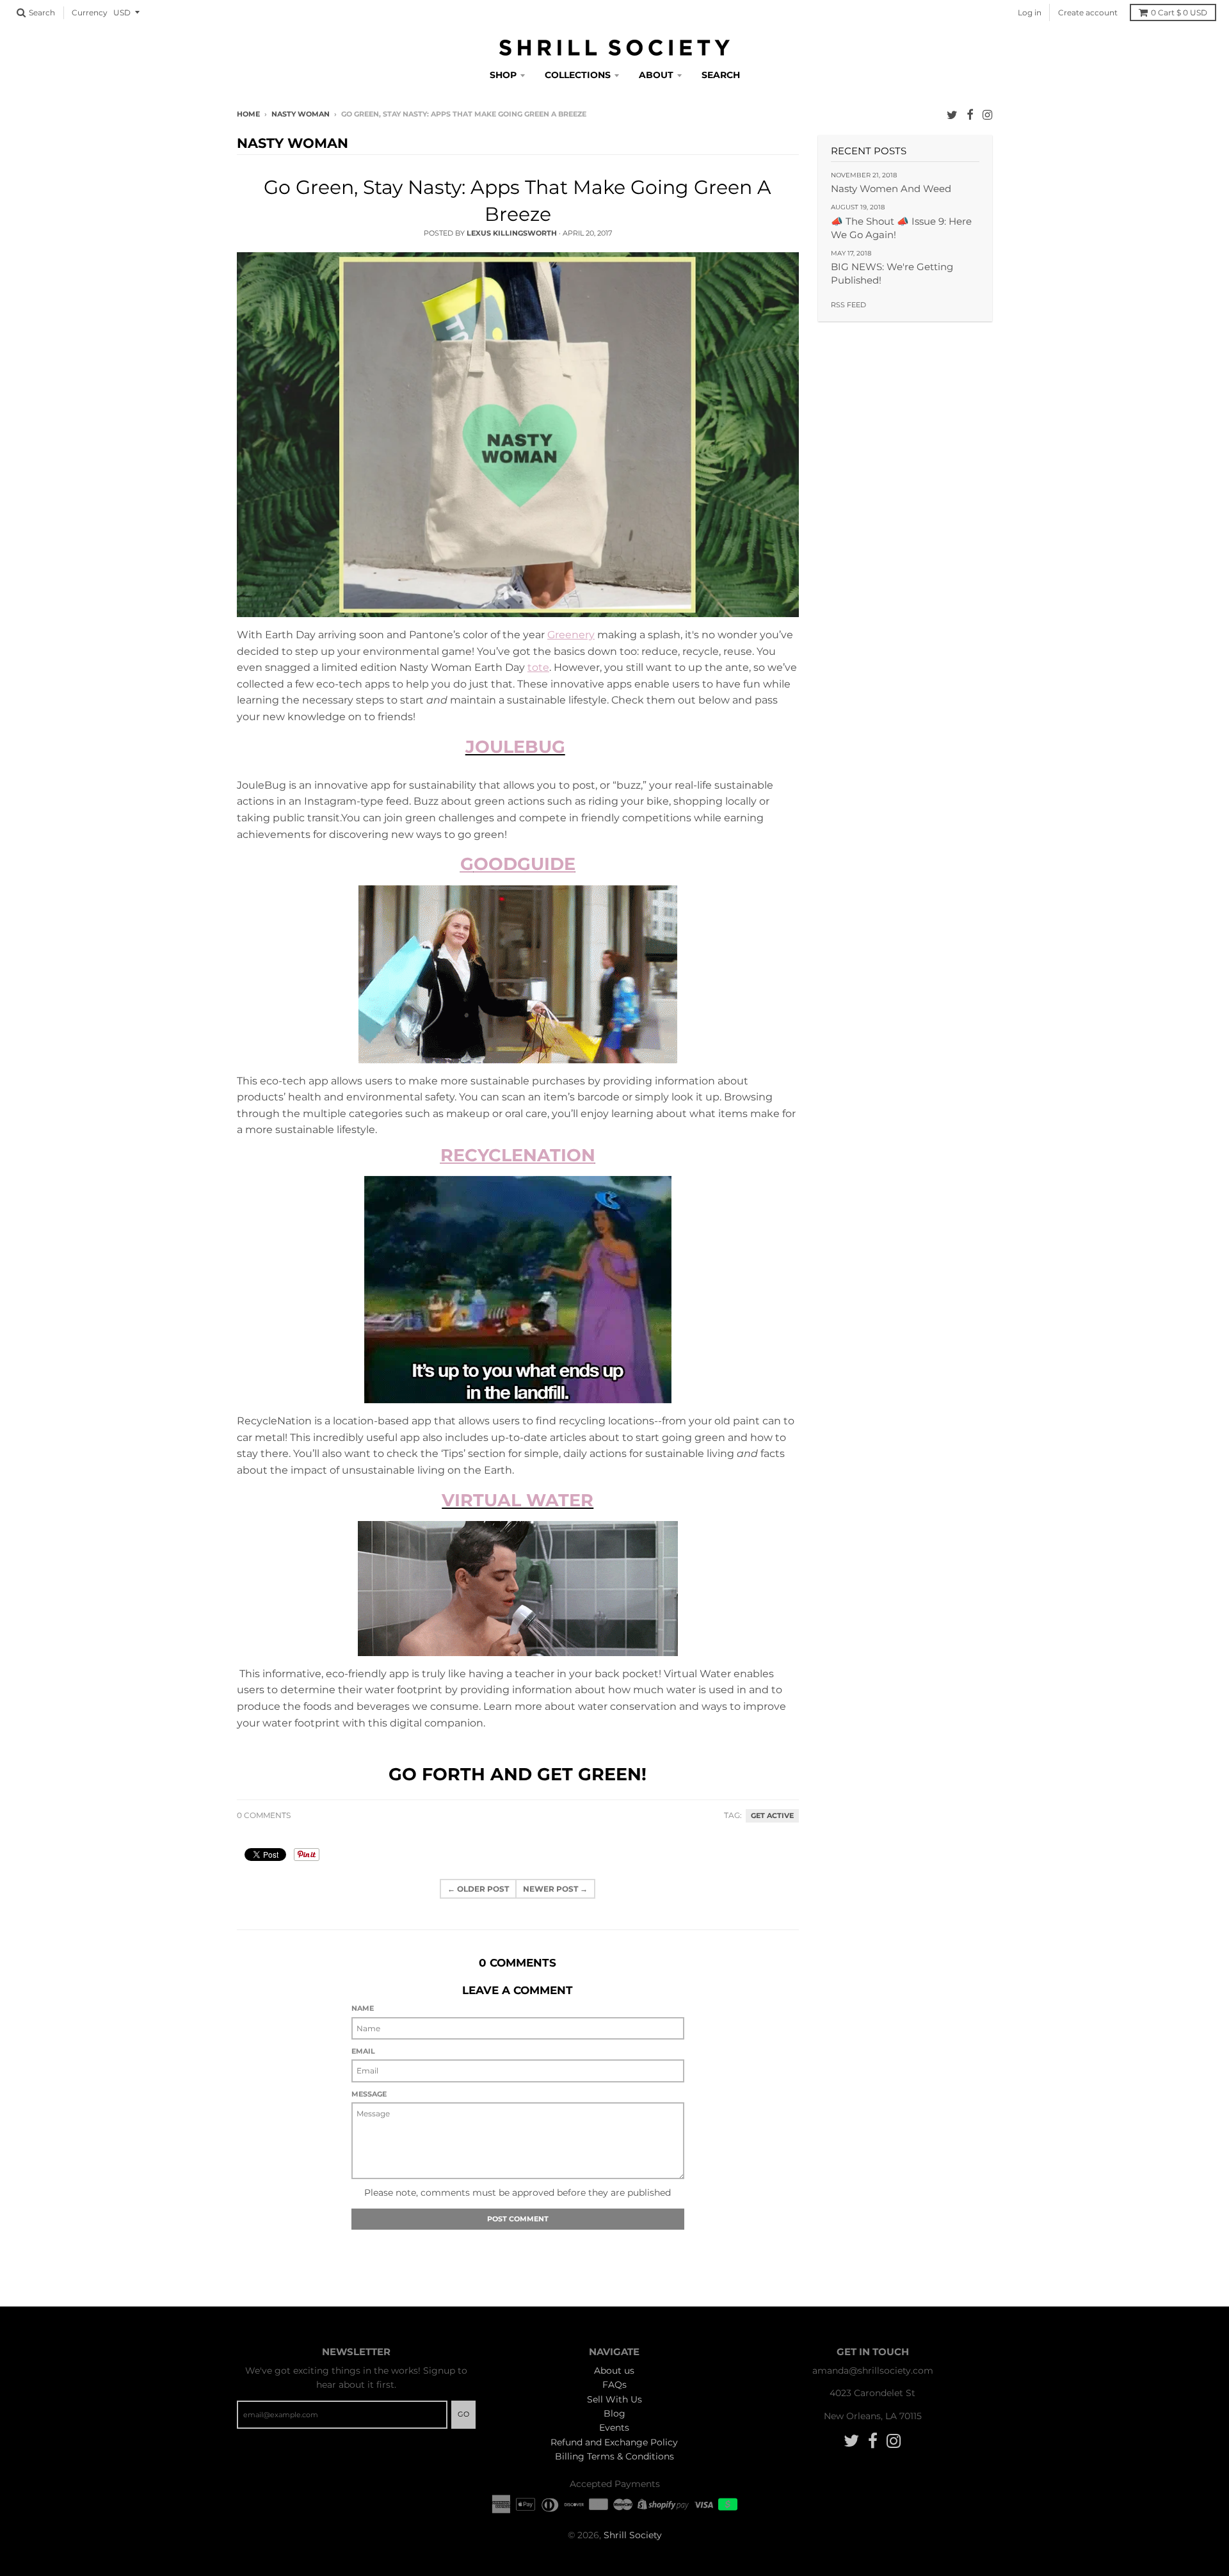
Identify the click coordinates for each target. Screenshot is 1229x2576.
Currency (90, 12)
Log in (1030, 12)
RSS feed (848, 305)
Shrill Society (633, 2535)
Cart (1179, 12)
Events (614, 2427)
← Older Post (478, 1889)
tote (538, 667)
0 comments (264, 1815)
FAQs (614, 2385)
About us (614, 2371)
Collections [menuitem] (578, 75)
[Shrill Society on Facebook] (970, 115)
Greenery (571, 635)
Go (463, 2414)
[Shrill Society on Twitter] (952, 115)
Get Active (772, 1816)
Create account (1088, 12)
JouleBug (515, 747)
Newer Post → (555, 1889)
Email (363, 2051)
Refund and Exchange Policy (614, 2442)
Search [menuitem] (721, 75)
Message (369, 2094)
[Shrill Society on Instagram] (987, 115)
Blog (614, 2413)
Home (248, 114)
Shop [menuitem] (503, 75)
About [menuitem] (656, 75)
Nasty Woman (301, 114)
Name (363, 2008)
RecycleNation (518, 1155)
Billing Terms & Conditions (614, 2456)
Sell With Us (614, 2399)
